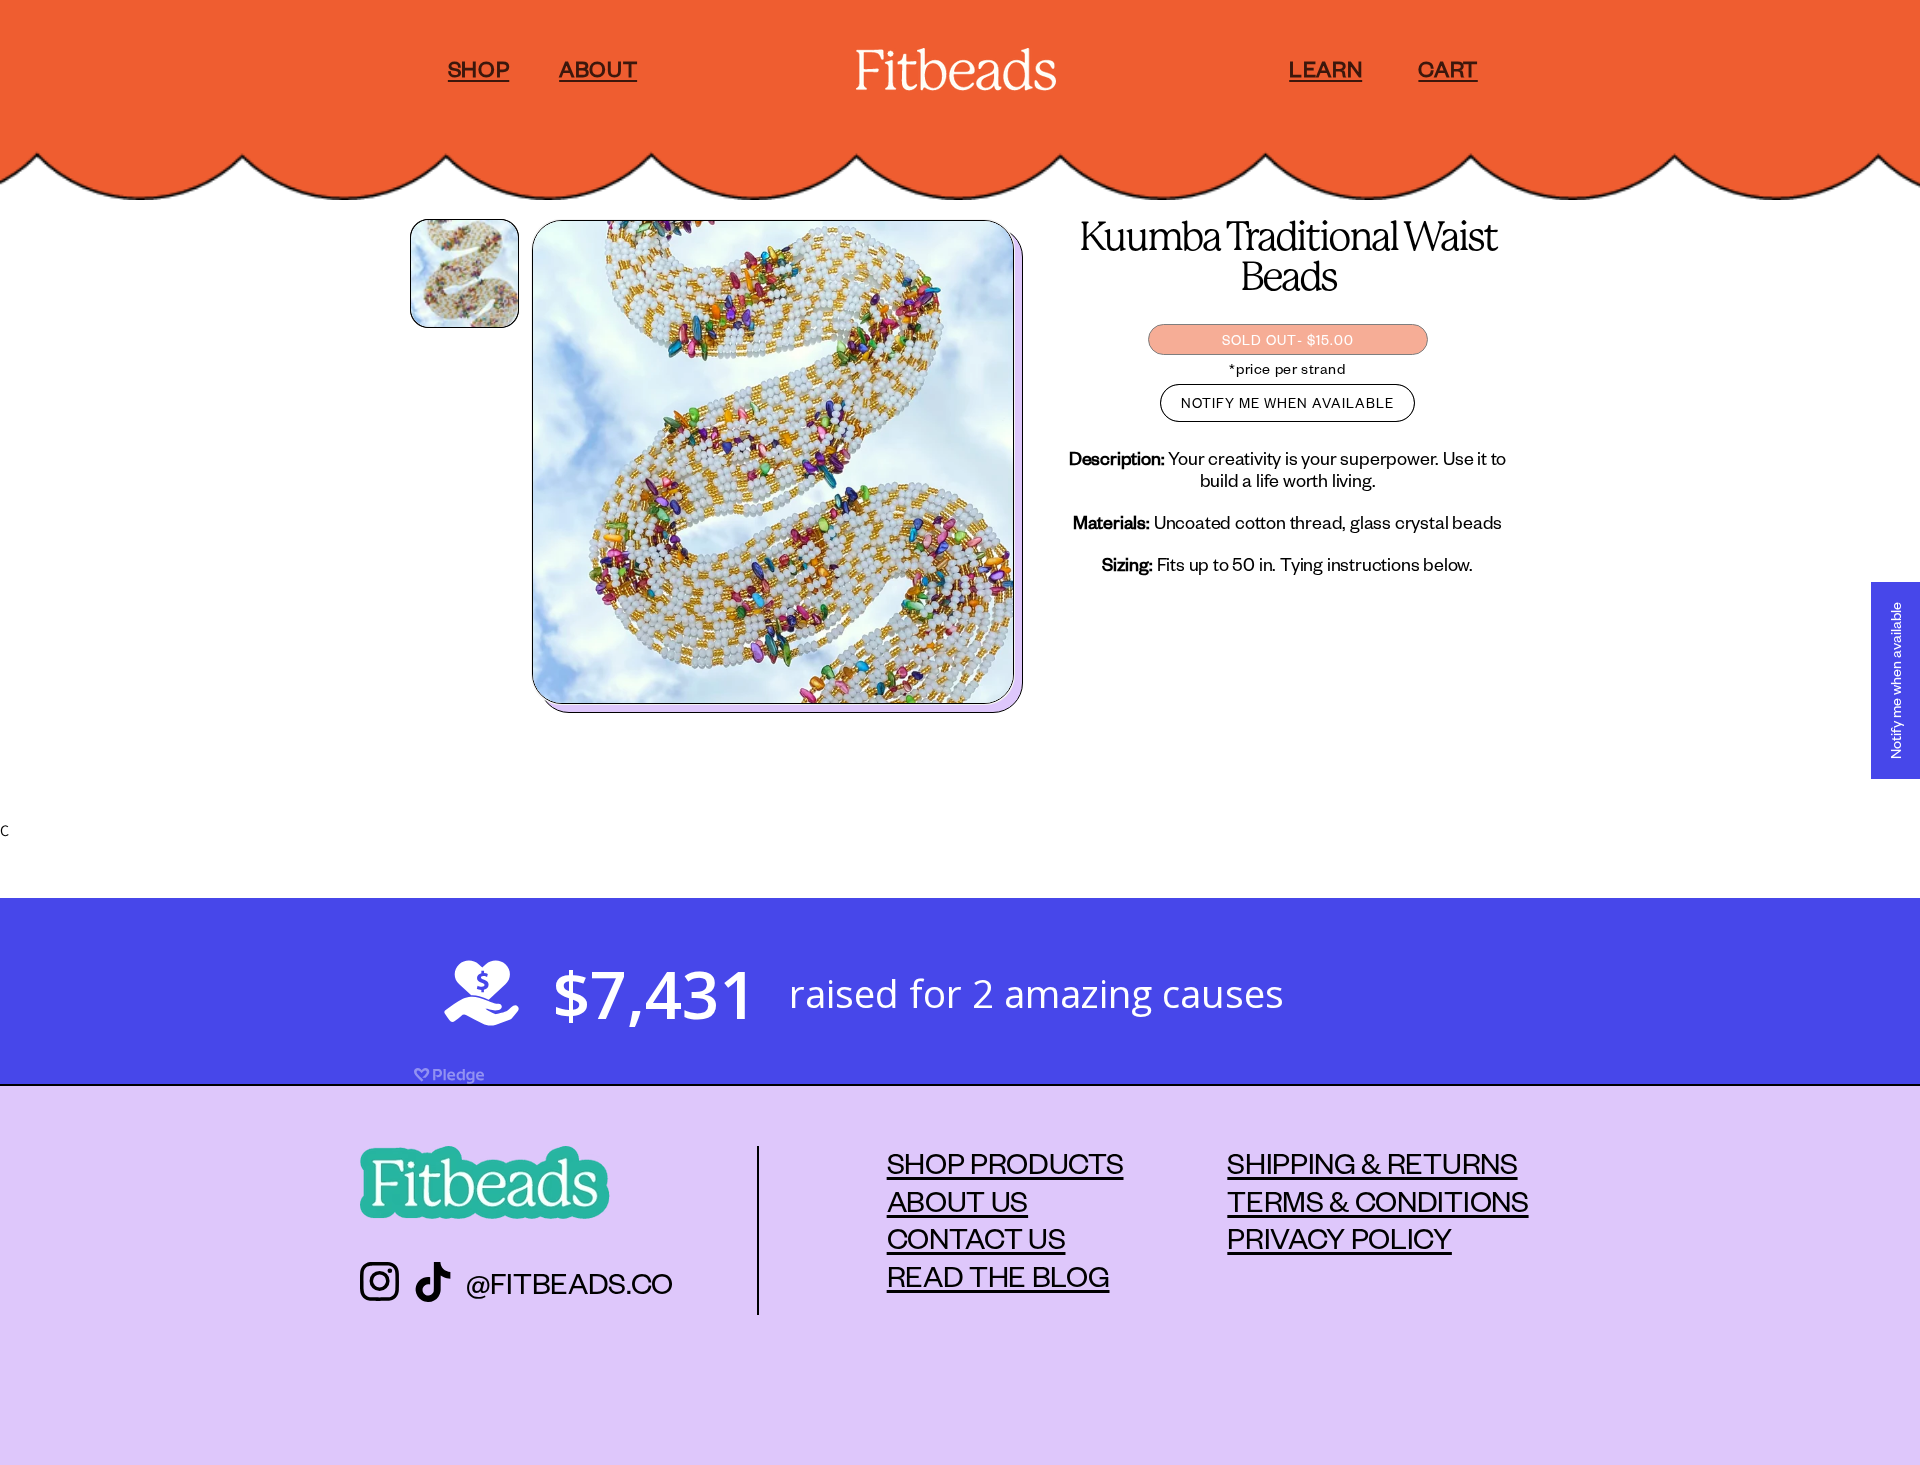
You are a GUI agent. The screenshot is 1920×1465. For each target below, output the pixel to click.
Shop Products (1005, 1162)
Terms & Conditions (1377, 1200)
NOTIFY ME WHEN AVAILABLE (1287, 402)
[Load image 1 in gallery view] (464, 273)
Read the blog (998, 1275)
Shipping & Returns (1372, 1162)
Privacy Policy (1339, 1237)
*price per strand (1287, 368)
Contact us (976, 1237)
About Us (957, 1200)
